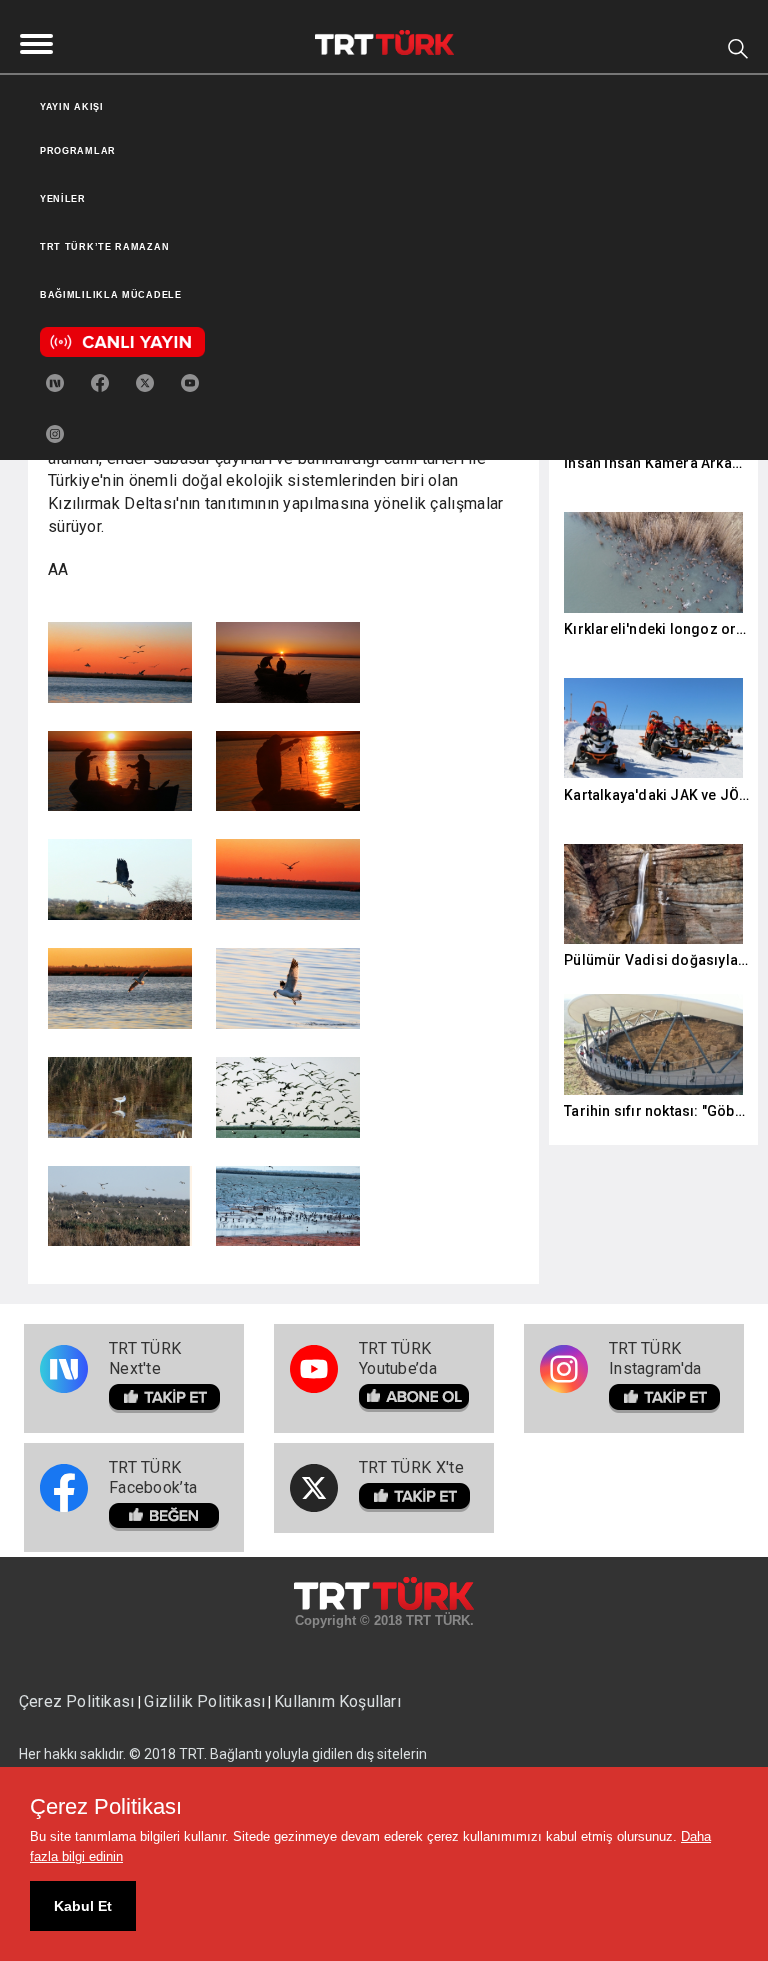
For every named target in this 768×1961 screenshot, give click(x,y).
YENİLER (63, 199)
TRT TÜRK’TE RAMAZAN (104, 247)
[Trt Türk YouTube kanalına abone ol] (190, 380)
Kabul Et (83, 1906)
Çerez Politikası (78, 1701)
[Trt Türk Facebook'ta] (100, 380)
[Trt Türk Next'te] (55, 380)
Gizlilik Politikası (204, 1701)
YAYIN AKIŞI (72, 107)
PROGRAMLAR (78, 151)
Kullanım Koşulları (337, 1701)
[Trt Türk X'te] (145, 380)
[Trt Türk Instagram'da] (55, 431)
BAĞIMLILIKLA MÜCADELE (111, 295)
